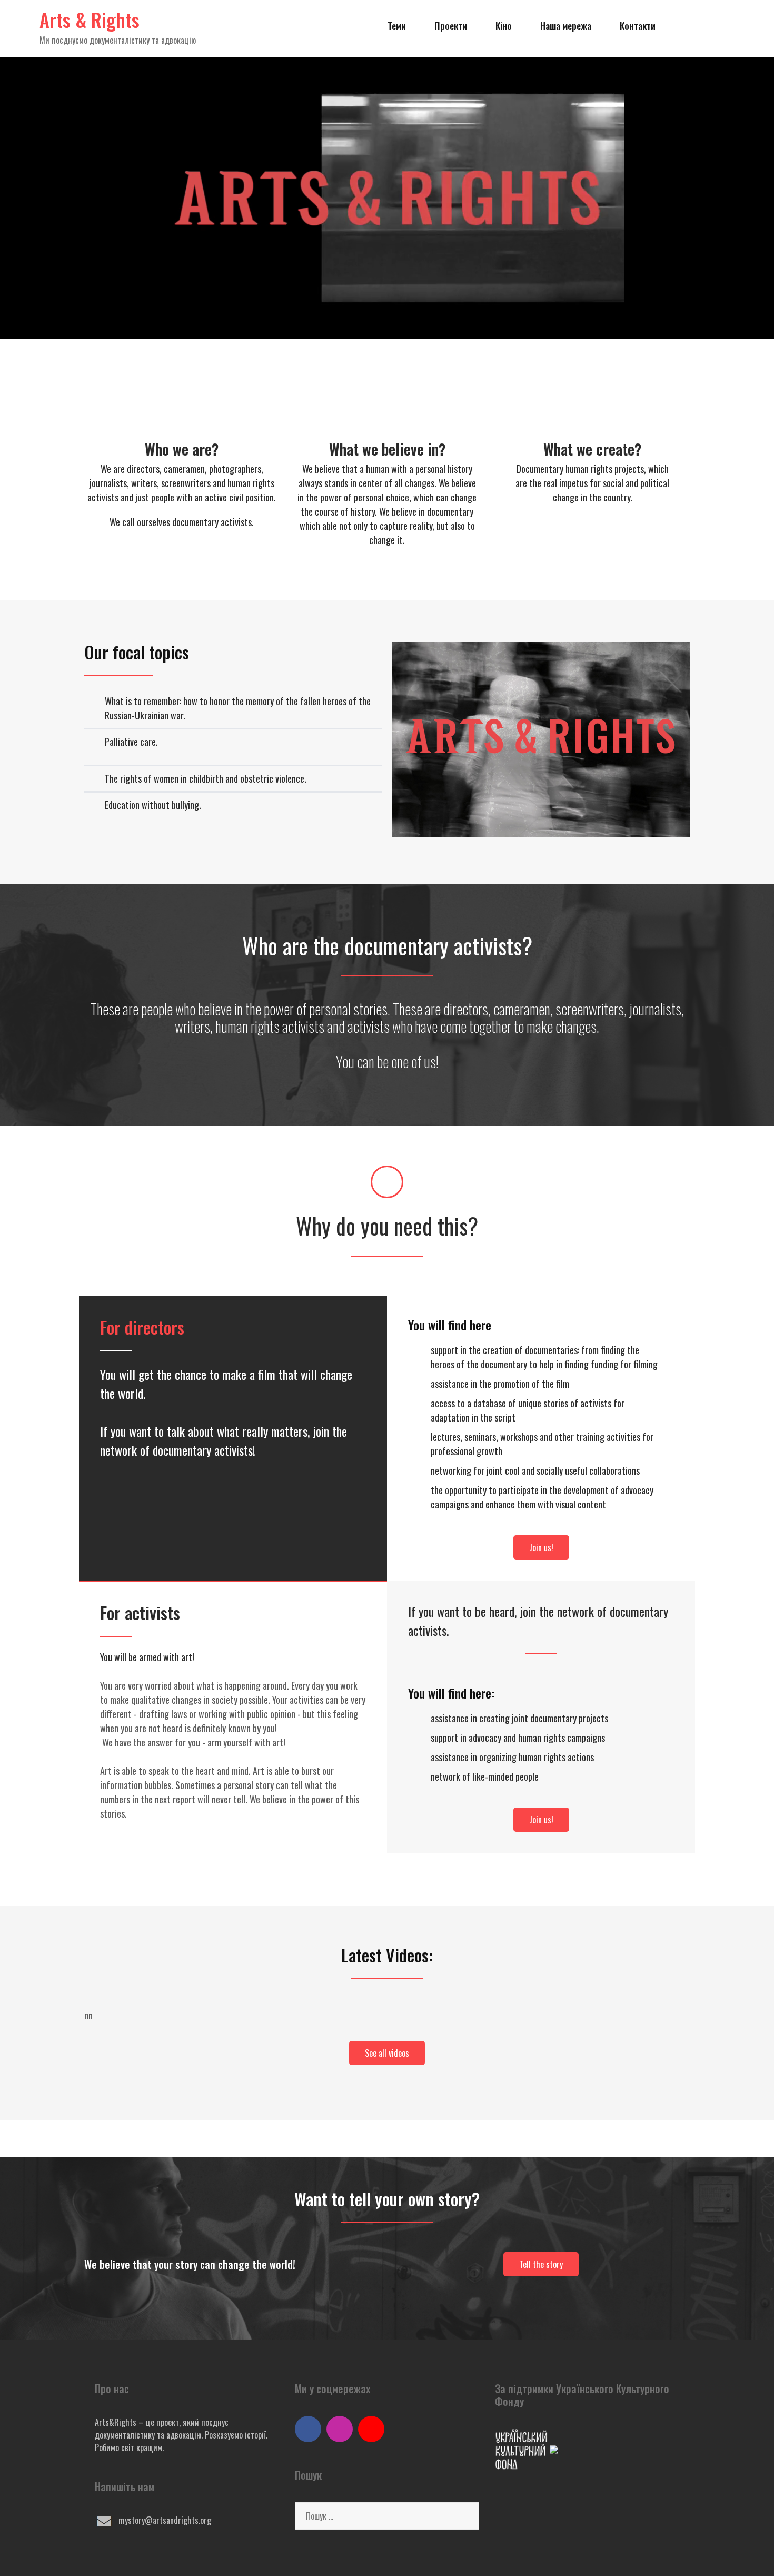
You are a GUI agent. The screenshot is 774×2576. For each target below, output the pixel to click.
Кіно (504, 26)
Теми (397, 26)
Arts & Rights (90, 19)
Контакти (638, 26)
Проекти (451, 26)
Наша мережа (566, 26)
